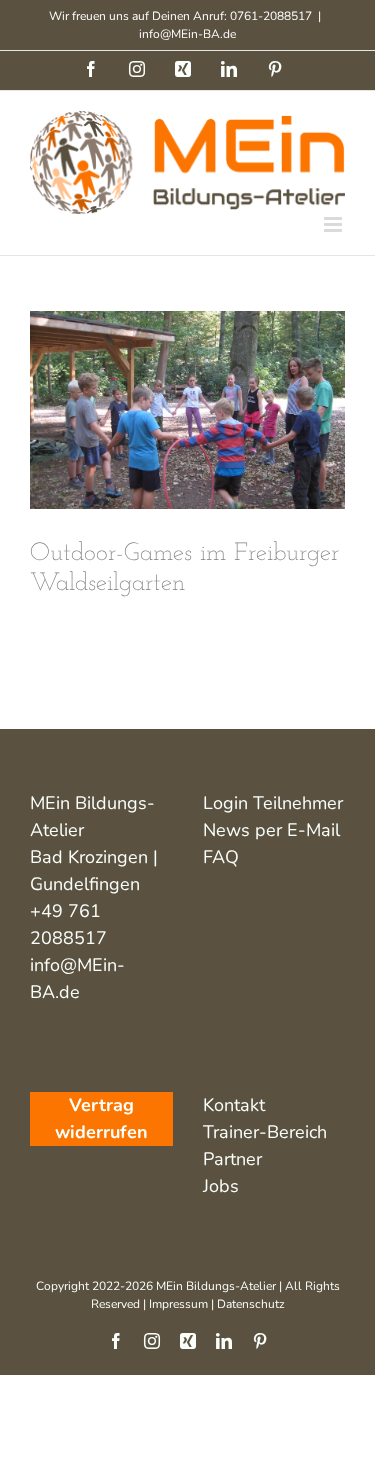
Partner (232, 1159)
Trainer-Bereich (265, 1132)
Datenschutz (251, 1304)
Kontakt (234, 1105)
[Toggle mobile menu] (334, 224)
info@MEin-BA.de (187, 34)
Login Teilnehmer (273, 803)
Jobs (221, 1186)
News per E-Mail (271, 830)
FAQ (221, 857)
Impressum (178, 1304)
